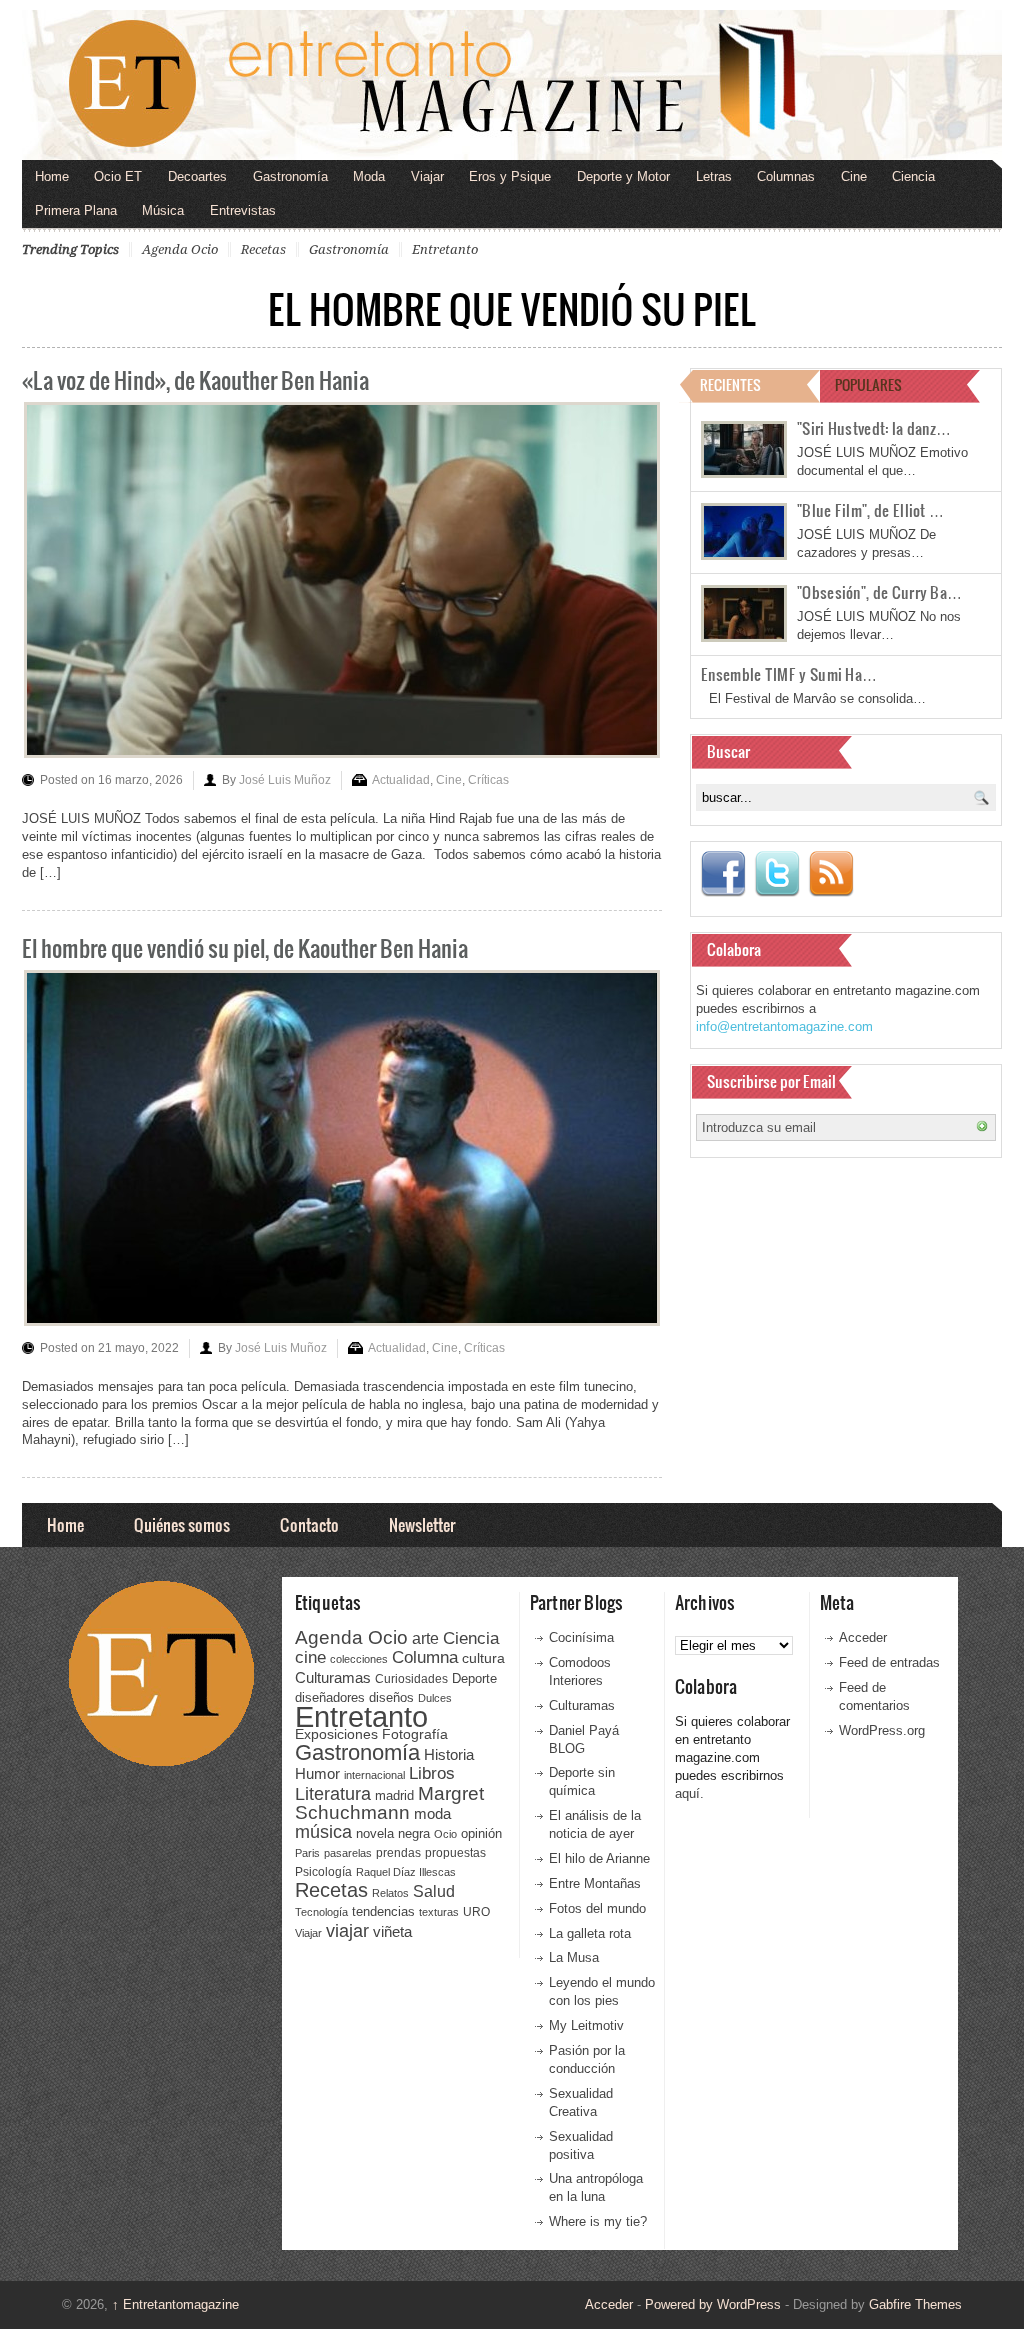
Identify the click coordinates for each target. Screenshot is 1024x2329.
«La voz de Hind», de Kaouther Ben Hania (195, 379)
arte (425, 1638)
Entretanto (445, 249)
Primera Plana (76, 210)
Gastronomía (290, 176)
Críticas (488, 780)
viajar (347, 1930)
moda (432, 1813)
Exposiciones (336, 1734)
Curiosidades (411, 1679)
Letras (714, 176)
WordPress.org (882, 1730)
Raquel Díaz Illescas (406, 1872)
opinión (481, 1833)
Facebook (723, 874)
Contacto (309, 1524)
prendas (398, 1853)
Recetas (263, 249)
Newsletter (422, 1524)
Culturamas (333, 1677)
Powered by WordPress (713, 2304)
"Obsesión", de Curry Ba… (879, 592)
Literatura (333, 1793)
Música (163, 210)
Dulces (435, 1698)
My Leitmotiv (586, 2025)
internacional (374, 1775)
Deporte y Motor (623, 176)
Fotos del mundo (597, 1908)
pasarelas (348, 1853)
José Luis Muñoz (285, 780)
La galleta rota (590, 1933)
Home (52, 176)
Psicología (323, 1872)
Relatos (390, 1893)
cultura (483, 1658)
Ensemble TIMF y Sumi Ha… (789, 674)
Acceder (863, 1637)
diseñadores (330, 1697)
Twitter (777, 874)
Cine (854, 176)
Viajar (427, 176)
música (323, 1832)
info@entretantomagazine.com (784, 1026)
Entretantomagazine (175, 2304)
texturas (439, 1912)
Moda (369, 176)
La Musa (574, 1957)
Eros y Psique (510, 176)
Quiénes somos (182, 1524)
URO (476, 1912)
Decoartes (197, 176)
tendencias (383, 1911)
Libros (432, 1773)
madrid (394, 1795)
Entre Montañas (595, 1883)
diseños (391, 1697)
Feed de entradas (889, 1662)
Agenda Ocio (180, 249)
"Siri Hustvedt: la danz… (874, 428)
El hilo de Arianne (599, 1858)
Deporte (474, 1679)
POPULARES (868, 384)
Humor (317, 1773)
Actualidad (401, 780)
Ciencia (913, 176)
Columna (425, 1657)
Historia (449, 1754)
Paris (307, 1853)
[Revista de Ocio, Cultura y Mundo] (512, 85)
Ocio (445, 1834)
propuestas (455, 1853)
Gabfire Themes (915, 2304)
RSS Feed (831, 874)
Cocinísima (581, 1637)
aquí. (689, 1793)
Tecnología (321, 1912)
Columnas (786, 176)
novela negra (393, 1833)
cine (310, 1657)
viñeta (392, 1931)
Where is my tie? (598, 2221)
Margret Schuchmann (389, 1803)
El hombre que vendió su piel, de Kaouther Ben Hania (245, 947)
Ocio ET (118, 176)
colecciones (359, 1659)
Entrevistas (243, 210)
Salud (434, 1891)
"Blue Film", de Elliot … (870, 510)
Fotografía (415, 1734)
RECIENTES (730, 384)
